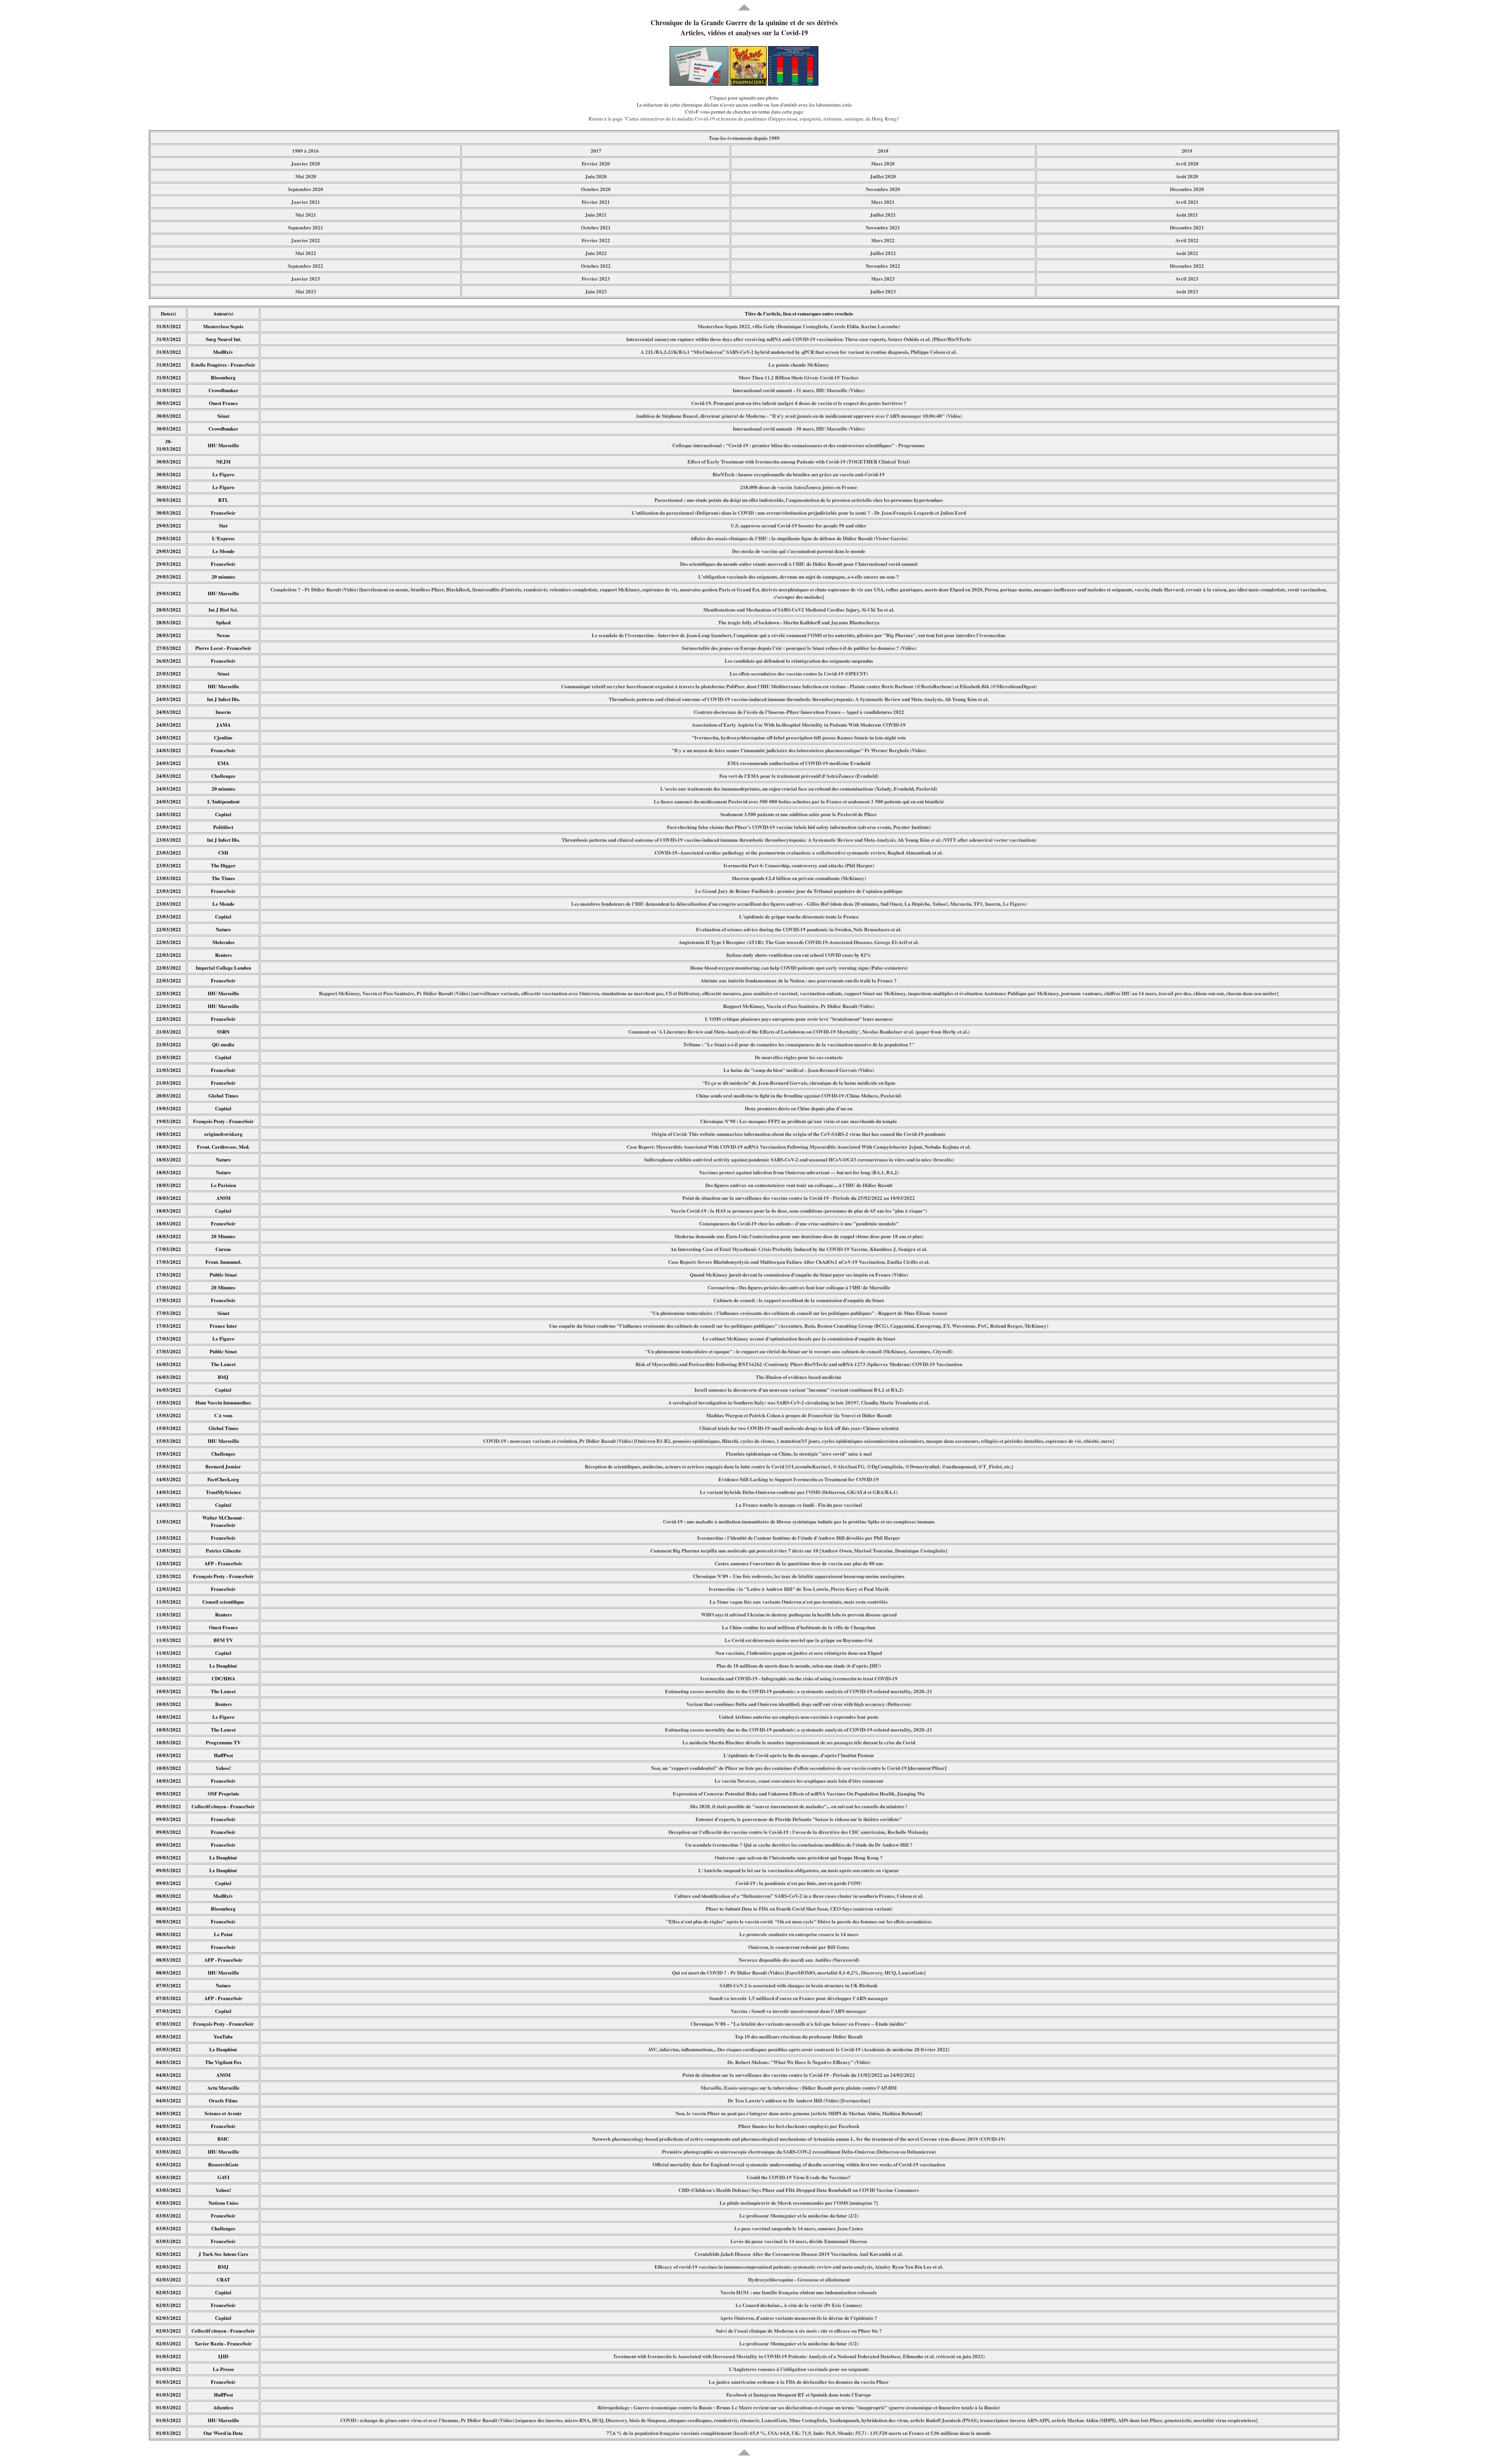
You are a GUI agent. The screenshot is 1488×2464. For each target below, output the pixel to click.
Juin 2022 (596, 253)
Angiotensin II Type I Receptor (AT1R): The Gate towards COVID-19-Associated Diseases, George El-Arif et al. (799, 942)
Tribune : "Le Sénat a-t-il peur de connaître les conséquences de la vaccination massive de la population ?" (799, 1044)
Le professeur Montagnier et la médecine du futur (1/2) (799, 2343)
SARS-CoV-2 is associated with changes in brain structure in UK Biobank (799, 1985)
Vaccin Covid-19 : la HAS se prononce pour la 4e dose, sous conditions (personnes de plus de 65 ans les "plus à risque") (799, 1210)
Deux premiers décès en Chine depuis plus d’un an (799, 1108)
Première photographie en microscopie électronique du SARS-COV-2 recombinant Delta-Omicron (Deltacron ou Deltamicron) (799, 2151)
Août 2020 (1187, 176)
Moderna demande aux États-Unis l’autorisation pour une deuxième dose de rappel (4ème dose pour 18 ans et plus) (799, 1236)
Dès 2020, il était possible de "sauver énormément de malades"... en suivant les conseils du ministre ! (799, 1806)
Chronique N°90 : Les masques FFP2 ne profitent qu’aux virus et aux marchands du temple (799, 1121)
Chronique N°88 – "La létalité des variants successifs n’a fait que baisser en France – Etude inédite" (799, 2024)
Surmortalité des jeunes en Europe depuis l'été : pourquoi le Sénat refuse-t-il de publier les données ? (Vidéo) (799, 648)
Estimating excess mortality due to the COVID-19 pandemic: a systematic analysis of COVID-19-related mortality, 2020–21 (799, 1691)
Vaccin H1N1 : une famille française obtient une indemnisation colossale (799, 2292)
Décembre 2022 (1187, 266)
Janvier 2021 (306, 202)
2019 (1187, 151)
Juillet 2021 (883, 215)
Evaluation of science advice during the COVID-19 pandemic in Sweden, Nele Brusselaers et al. (799, 929)
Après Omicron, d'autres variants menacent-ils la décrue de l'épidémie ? (799, 2318)
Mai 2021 (306, 215)
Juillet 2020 (883, 176)
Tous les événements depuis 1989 (744, 138)
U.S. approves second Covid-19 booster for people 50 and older (799, 525)
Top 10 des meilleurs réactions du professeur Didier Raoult (799, 2036)
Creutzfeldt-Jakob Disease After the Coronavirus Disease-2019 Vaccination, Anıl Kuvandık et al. (799, 2254)
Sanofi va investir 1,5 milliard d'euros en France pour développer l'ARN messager (799, 1998)
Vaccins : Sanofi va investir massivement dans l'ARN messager (799, 2011)
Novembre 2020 (883, 189)
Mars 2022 (883, 240)
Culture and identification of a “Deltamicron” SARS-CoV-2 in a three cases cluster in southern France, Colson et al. (799, 1896)
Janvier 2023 (306, 278)
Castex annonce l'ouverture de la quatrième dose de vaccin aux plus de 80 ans (799, 1563)
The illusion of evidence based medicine (799, 1377)
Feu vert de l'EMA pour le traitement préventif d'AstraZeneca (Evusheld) (799, 776)
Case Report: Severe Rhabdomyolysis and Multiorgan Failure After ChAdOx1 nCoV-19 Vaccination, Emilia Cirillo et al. (799, 1262)
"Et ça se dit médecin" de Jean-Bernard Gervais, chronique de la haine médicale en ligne (799, 1083)
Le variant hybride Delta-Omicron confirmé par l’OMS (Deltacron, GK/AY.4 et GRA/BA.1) (799, 1492)
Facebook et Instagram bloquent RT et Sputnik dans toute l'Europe (799, 2394)
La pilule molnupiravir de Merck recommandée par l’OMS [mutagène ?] (799, 2203)
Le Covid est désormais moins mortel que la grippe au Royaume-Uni (799, 1640)
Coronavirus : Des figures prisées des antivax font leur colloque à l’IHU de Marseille (799, 1287)
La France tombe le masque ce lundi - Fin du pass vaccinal (799, 1505)
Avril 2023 (1187, 278)
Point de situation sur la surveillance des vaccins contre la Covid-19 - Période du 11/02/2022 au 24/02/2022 (799, 2075)
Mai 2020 (306, 176)
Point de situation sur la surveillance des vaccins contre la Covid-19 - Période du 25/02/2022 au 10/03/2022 (799, 1198)
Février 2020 (596, 163)
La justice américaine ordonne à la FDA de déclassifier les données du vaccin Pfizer (799, 2382)
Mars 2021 (883, 202)
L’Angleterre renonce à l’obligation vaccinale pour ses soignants (799, 2369)
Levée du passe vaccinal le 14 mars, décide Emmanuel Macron (799, 2241)
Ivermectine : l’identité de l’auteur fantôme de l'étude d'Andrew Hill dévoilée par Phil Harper (799, 1538)
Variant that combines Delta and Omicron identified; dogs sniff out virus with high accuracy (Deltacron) (799, 1704)
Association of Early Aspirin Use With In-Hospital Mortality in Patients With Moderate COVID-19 (799, 725)
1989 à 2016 (306, 151)
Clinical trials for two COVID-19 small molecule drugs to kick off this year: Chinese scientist (799, 1428)
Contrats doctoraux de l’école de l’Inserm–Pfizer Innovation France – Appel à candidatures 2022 (799, 712)
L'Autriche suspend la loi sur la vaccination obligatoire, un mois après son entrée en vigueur (799, 1870)
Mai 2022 (306, 253)
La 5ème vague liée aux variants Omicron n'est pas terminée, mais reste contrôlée (799, 1602)
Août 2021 (1187, 215)
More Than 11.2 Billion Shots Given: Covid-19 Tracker (799, 377)
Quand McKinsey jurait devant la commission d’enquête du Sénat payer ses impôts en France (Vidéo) (799, 1274)
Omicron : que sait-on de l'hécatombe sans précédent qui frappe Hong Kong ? (799, 1857)
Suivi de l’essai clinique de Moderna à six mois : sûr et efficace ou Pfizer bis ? (799, 2330)
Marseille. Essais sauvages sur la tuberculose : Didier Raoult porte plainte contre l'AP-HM (799, 2088)
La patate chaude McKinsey (799, 364)
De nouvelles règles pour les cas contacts (799, 1057)
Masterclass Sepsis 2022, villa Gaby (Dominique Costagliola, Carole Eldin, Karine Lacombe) (799, 326)
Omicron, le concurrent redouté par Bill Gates (799, 1947)
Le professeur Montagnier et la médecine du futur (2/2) (799, 2215)
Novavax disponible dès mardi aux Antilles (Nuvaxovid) (799, 1960)
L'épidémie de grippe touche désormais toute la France (799, 916)
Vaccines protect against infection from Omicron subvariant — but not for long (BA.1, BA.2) (799, 1172)
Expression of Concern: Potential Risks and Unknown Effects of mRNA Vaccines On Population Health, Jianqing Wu (799, 1793)
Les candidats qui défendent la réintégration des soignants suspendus (799, 661)
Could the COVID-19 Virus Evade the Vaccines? (799, 2177)
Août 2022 (1187, 253)
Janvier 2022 (306, 240)
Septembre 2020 (306, 189)
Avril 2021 (1187, 202)
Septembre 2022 (306, 266)
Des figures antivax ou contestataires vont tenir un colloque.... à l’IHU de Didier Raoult (799, 1185)
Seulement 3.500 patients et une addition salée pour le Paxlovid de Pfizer (799, 814)
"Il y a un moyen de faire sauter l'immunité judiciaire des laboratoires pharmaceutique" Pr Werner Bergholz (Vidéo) (799, 750)
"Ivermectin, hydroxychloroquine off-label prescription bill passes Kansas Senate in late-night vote (799, 737)
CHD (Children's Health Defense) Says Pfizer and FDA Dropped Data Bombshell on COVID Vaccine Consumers (799, 2190)
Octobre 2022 (596, 266)
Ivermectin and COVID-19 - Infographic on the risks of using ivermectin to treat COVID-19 (799, 1678)
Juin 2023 (596, 291)
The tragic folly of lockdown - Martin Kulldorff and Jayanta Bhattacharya (799, 622)
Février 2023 (596, 278)
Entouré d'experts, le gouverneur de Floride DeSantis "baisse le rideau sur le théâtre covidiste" (799, 1819)
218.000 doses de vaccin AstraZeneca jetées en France (799, 487)
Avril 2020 (1187, 163)
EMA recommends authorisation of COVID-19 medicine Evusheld (799, 763)
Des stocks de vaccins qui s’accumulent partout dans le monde (799, 551)
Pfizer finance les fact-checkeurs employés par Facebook (799, 2126)
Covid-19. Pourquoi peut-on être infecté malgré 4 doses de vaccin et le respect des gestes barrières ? (799, 403)
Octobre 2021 (596, 227)
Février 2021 (596, 202)
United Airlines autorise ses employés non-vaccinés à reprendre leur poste (799, 1717)
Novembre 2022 (883, 266)
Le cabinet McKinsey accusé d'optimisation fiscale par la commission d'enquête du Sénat (799, 1338)
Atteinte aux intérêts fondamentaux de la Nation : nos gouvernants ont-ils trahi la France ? (799, 980)
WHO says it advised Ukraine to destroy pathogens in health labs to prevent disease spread (799, 1614)
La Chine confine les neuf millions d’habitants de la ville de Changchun (799, 1627)
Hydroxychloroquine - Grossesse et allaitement (799, 2279)
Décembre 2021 (1187, 227)
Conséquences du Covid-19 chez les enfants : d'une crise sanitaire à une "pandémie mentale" (799, 1223)
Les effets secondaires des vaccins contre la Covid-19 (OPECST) (799, 673)
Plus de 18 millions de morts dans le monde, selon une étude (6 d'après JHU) (799, 1665)
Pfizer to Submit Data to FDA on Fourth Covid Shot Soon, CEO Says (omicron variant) (799, 1908)
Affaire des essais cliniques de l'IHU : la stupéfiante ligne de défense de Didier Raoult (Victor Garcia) (799, 538)
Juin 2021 (596, 215)
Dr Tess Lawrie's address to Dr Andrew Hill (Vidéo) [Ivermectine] (799, 2100)
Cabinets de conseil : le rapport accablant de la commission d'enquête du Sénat (799, 1300)
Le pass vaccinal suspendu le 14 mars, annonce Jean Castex (799, 2228)
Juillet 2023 (883, 291)
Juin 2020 (596, 176)
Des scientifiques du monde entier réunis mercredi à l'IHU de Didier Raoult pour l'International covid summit (799, 564)
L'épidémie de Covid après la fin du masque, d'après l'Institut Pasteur (799, 1755)
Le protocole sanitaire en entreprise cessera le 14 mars (799, 1934)
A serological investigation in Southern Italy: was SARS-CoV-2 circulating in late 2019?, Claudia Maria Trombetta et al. (799, 1402)
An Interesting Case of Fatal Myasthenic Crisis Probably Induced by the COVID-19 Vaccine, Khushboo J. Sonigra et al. (799, 1249)
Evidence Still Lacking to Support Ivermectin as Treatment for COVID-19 (799, 1479)
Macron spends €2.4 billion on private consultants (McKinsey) (799, 878)
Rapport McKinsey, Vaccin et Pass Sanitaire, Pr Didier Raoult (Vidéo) (799, 1006)
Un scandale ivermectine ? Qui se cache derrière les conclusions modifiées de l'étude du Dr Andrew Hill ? (799, 1845)
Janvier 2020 (306, 163)
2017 (596, 151)
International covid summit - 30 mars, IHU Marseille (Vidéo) (799, 428)
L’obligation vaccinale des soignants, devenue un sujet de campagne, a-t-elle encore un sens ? (799, 576)
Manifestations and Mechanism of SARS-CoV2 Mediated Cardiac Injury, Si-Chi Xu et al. (799, 609)
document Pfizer (927, 1768)
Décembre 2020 (1187, 189)
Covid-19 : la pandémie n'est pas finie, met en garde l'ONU (799, 1883)
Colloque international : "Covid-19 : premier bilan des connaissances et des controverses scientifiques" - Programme (799, 445)
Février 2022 (596, 240)
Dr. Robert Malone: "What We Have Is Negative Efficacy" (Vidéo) (799, 2062)
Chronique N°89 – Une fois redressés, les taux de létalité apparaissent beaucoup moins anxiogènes (799, 1576)
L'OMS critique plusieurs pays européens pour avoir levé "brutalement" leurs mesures (799, 1019)
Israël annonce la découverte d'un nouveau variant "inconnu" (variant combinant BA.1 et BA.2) (799, 1390)
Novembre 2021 (883, 227)
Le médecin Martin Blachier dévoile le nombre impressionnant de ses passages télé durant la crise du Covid (799, 1742)
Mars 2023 (883, 278)
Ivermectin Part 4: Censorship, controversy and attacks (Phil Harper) (799, 865)
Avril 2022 (1187, 240)
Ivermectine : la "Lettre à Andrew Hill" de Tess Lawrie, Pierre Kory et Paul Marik (799, 1589)
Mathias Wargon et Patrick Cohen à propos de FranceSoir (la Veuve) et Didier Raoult (799, 1415)
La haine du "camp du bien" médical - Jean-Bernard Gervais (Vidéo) (799, 1070)
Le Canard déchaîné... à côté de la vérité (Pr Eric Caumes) (799, 2305)
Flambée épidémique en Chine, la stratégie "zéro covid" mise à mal (799, 1453)
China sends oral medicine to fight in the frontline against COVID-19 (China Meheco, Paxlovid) (799, 1095)
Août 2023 (1187, 291)
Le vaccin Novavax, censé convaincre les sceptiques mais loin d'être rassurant (799, 1781)
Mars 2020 (883, 163)
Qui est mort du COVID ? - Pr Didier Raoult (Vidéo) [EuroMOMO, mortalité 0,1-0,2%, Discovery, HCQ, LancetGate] (799, 1972)
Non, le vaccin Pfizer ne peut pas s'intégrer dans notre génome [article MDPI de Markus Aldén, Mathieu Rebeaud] (799, 2113)
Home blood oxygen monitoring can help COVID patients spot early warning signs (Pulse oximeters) (799, 968)
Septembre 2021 (306, 227)
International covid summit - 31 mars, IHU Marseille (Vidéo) (799, 390)
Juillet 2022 (883, 253)
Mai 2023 (306, 291)
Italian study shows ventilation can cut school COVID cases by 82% (799, 955)
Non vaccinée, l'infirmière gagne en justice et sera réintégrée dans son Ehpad (799, 1653)
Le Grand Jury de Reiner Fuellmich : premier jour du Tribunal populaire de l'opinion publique (799, 891)
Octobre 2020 (596, 189)
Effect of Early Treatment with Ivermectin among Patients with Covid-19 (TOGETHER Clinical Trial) (799, 461)
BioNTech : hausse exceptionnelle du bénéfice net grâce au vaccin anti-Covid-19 (799, 474)
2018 (883, 151)
